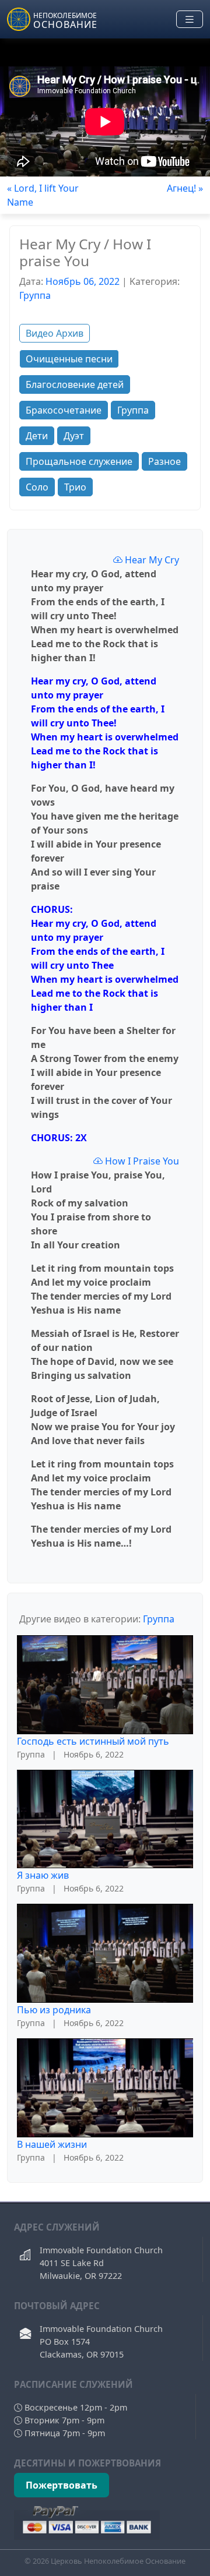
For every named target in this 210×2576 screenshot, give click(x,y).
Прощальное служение (79, 461)
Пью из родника (54, 2010)
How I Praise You (141, 1161)
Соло (37, 487)
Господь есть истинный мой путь (93, 1741)
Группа (35, 295)
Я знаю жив (43, 1875)
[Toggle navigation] (190, 20)
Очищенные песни (69, 359)
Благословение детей (75, 384)
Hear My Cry (151, 560)
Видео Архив (55, 333)
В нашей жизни (52, 2144)
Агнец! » (185, 188)
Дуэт (74, 436)
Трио (75, 487)
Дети (37, 436)
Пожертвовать (62, 2485)
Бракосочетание (64, 410)
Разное (164, 461)
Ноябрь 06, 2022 (83, 281)
